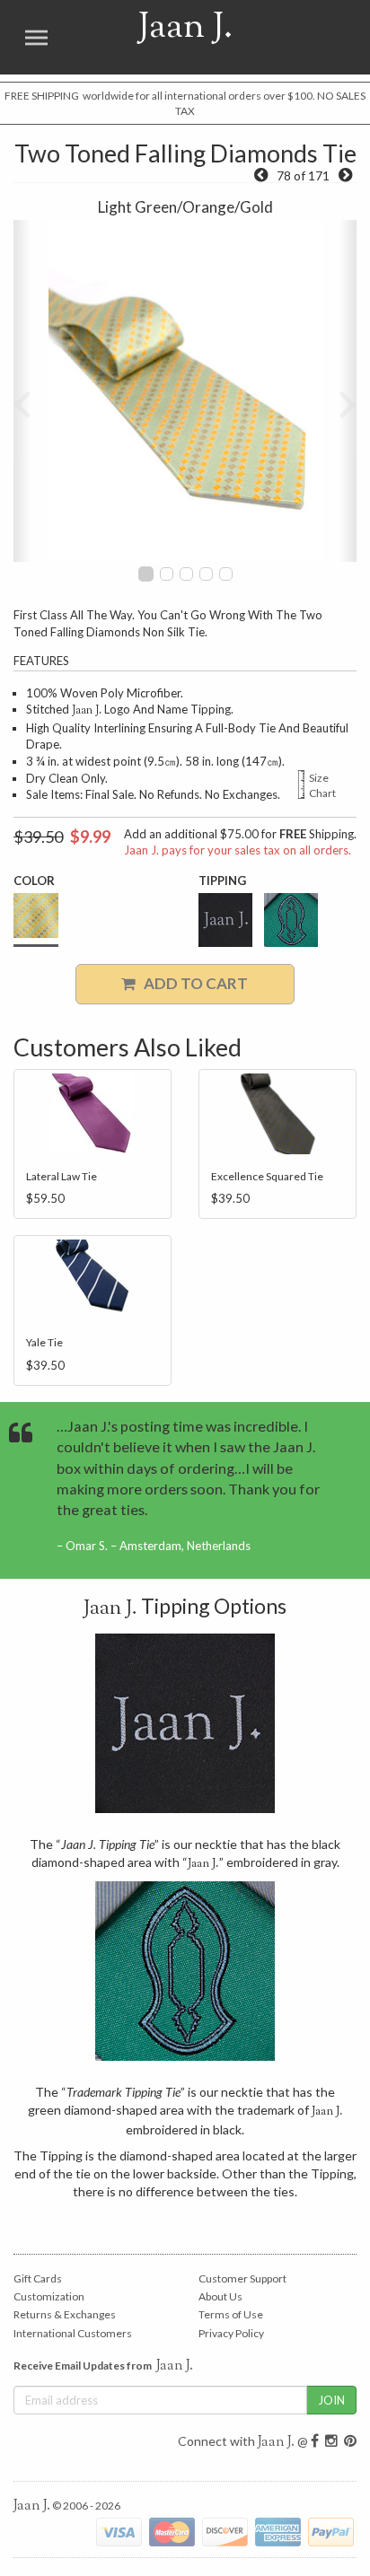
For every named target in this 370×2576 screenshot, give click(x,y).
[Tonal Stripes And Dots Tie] (261, 175)
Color (34, 881)
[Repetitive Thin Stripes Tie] (345, 175)
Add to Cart (192, 983)
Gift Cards (38, 2278)
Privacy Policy (231, 2333)
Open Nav (36, 37)
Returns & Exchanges (65, 2314)
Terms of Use (231, 2314)
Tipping (222, 881)
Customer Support (242, 2278)
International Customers (73, 2333)
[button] (22, 391)
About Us (220, 2296)
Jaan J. (164, 37)
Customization (49, 2296)
